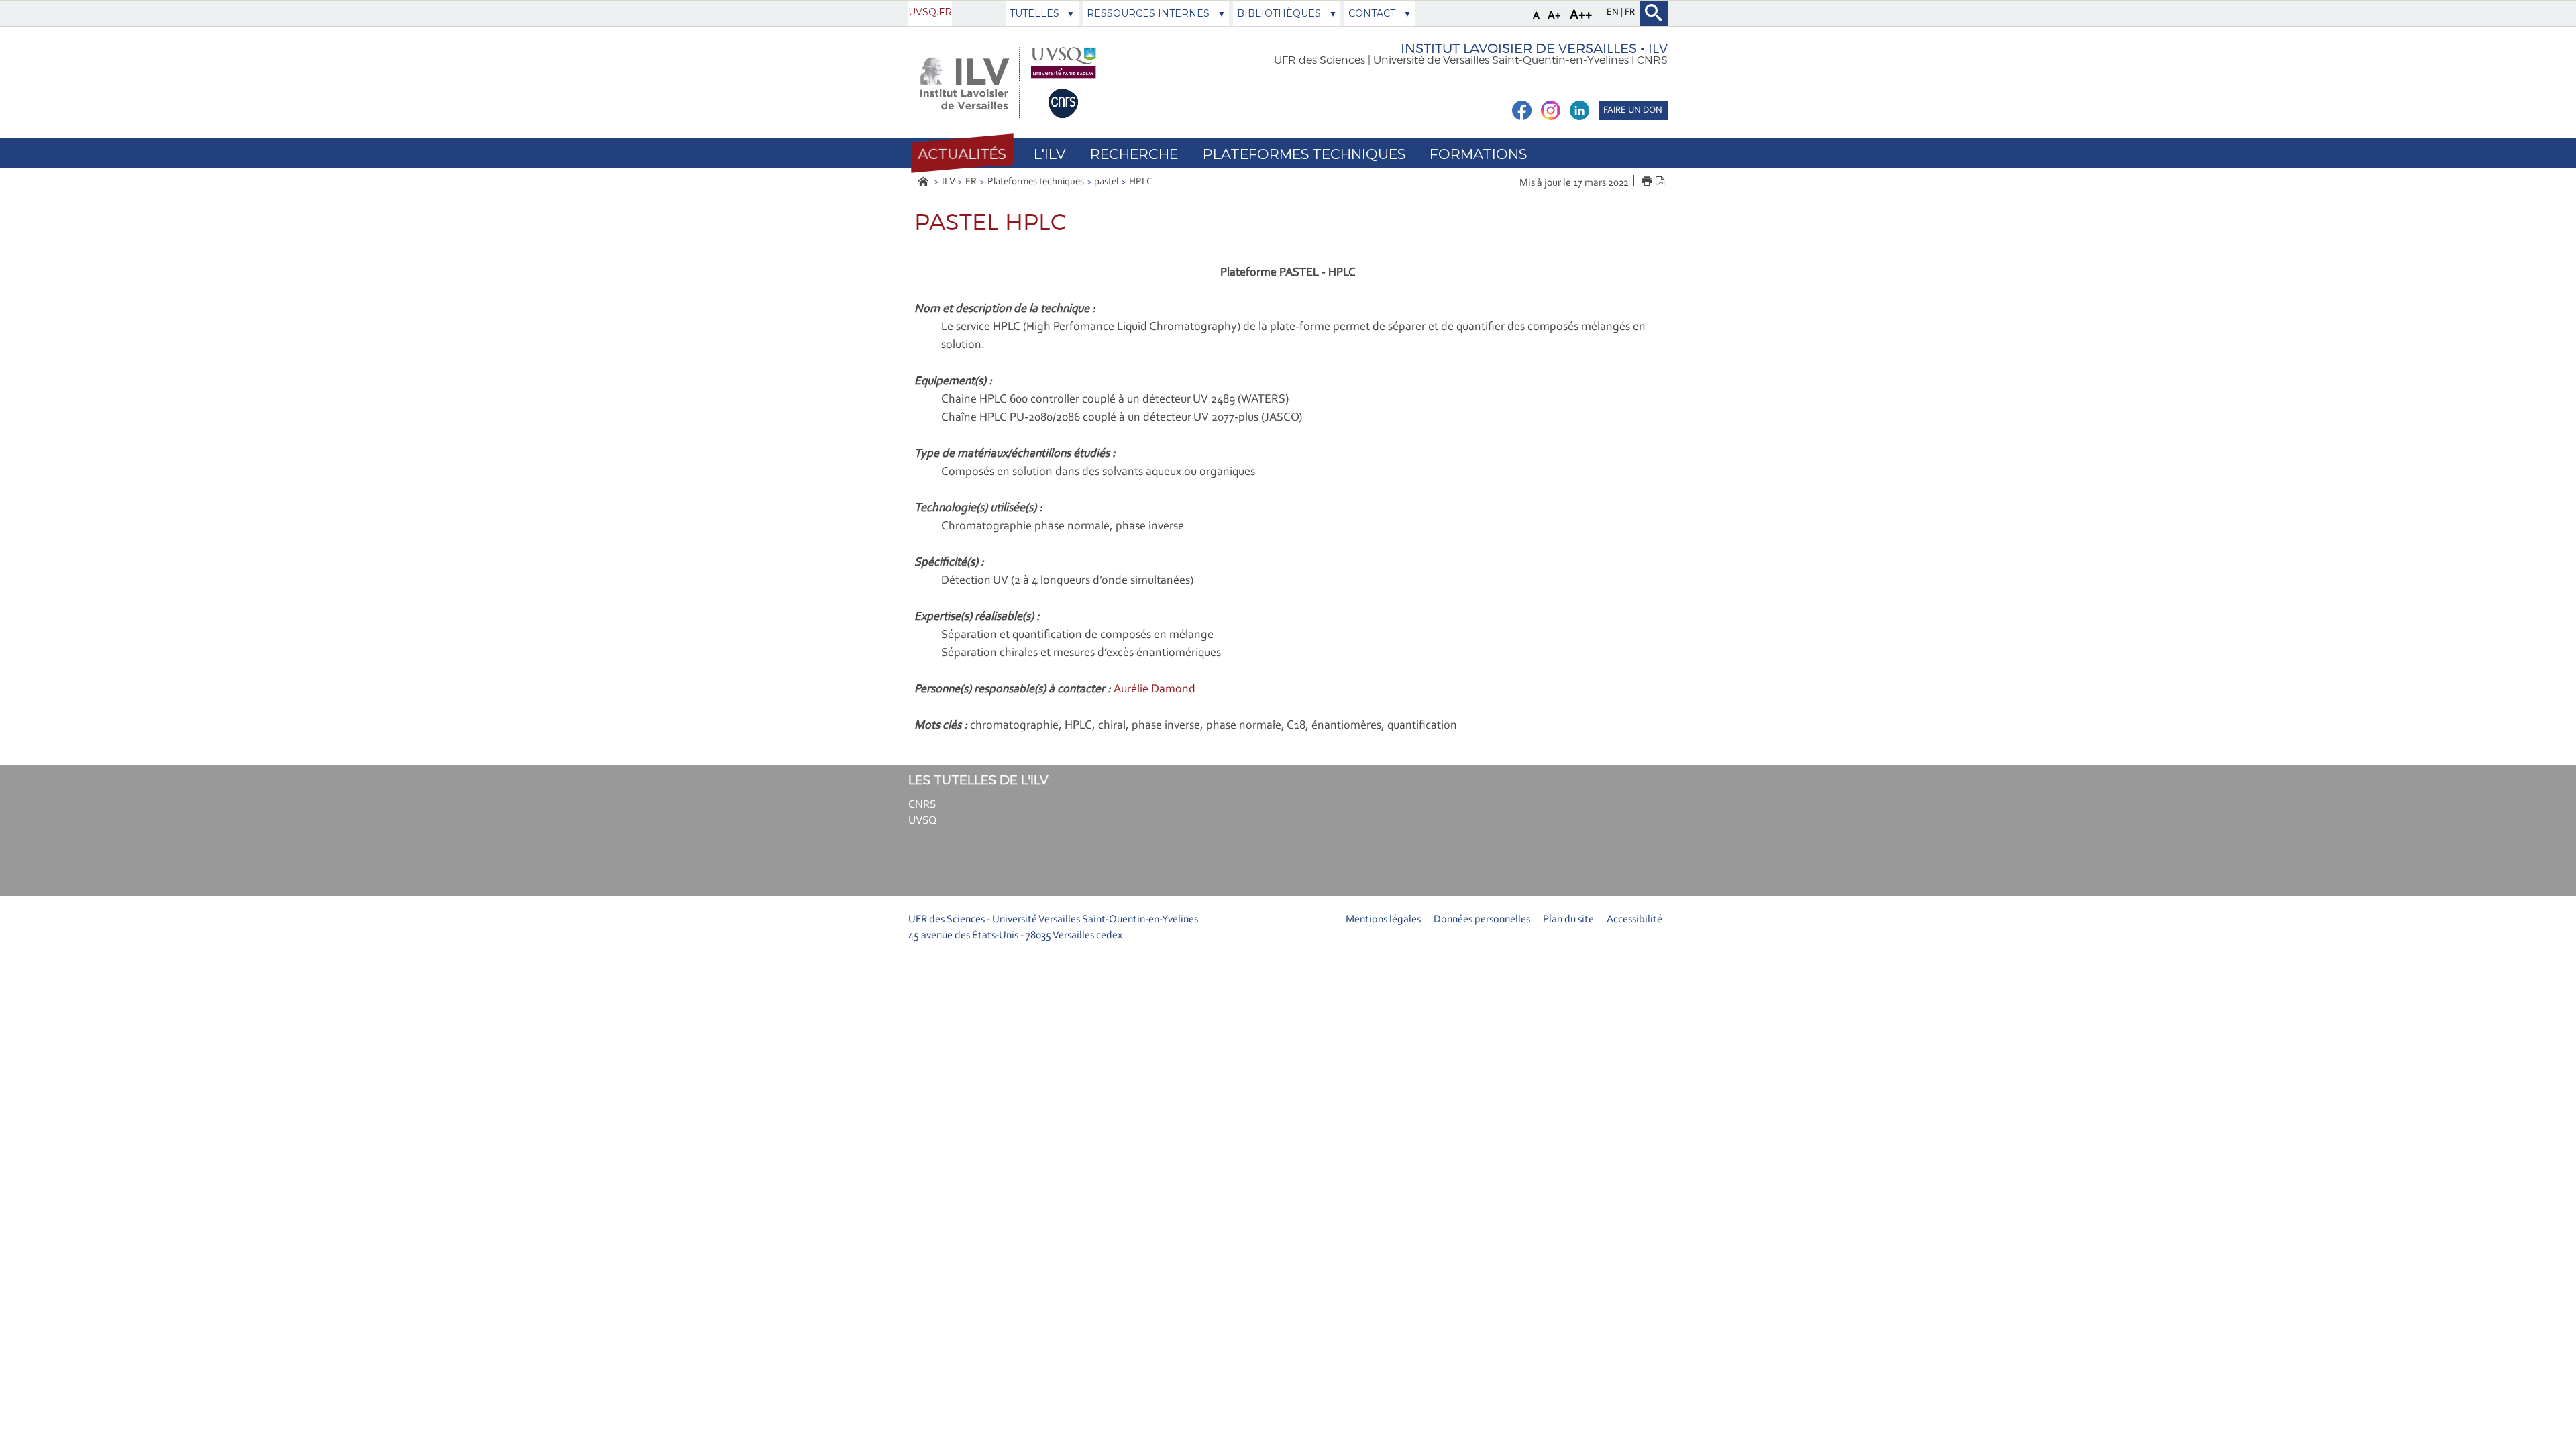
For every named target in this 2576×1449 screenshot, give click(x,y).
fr (1630, 13)
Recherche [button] (1134, 154)
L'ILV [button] (1050, 154)
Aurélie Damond (1155, 690)
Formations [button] (1478, 154)
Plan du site (1568, 920)
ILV (949, 182)
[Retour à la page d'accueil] (1007, 83)
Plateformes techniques (1036, 182)
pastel (1106, 182)
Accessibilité (1634, 920)
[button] (962, 154)
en (1614, 13)
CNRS (922, 805)
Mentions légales (1383, 920)
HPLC (1141, 182)
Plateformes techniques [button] (1304, 154)
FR (971, 182)
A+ (1554, 16)
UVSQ (923, 821)
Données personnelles (1482, 920)
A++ (1581, 15)
